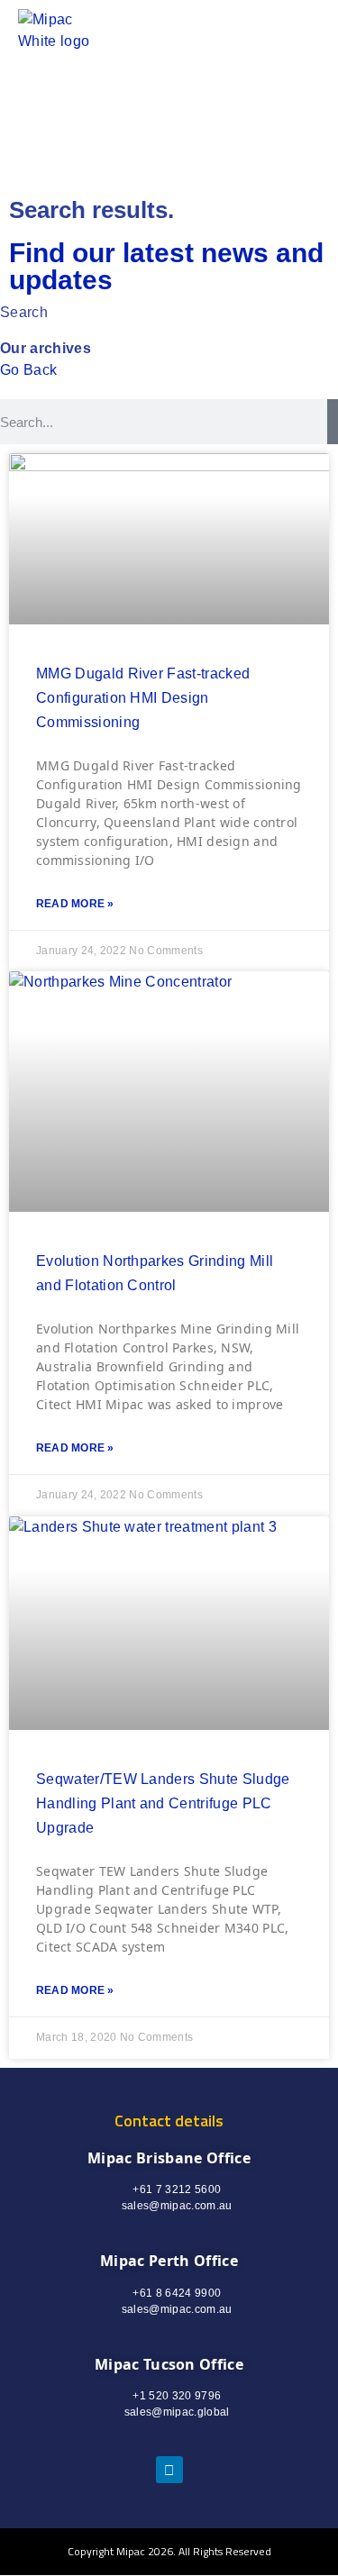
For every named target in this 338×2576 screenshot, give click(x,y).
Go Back (28, 370)
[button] (260, 31)
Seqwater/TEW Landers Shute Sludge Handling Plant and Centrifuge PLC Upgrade (163, 1803)
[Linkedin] (169, 2470)
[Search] (333, 422)
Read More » (75, 904)
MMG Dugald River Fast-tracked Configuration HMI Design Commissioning (143, 698)
